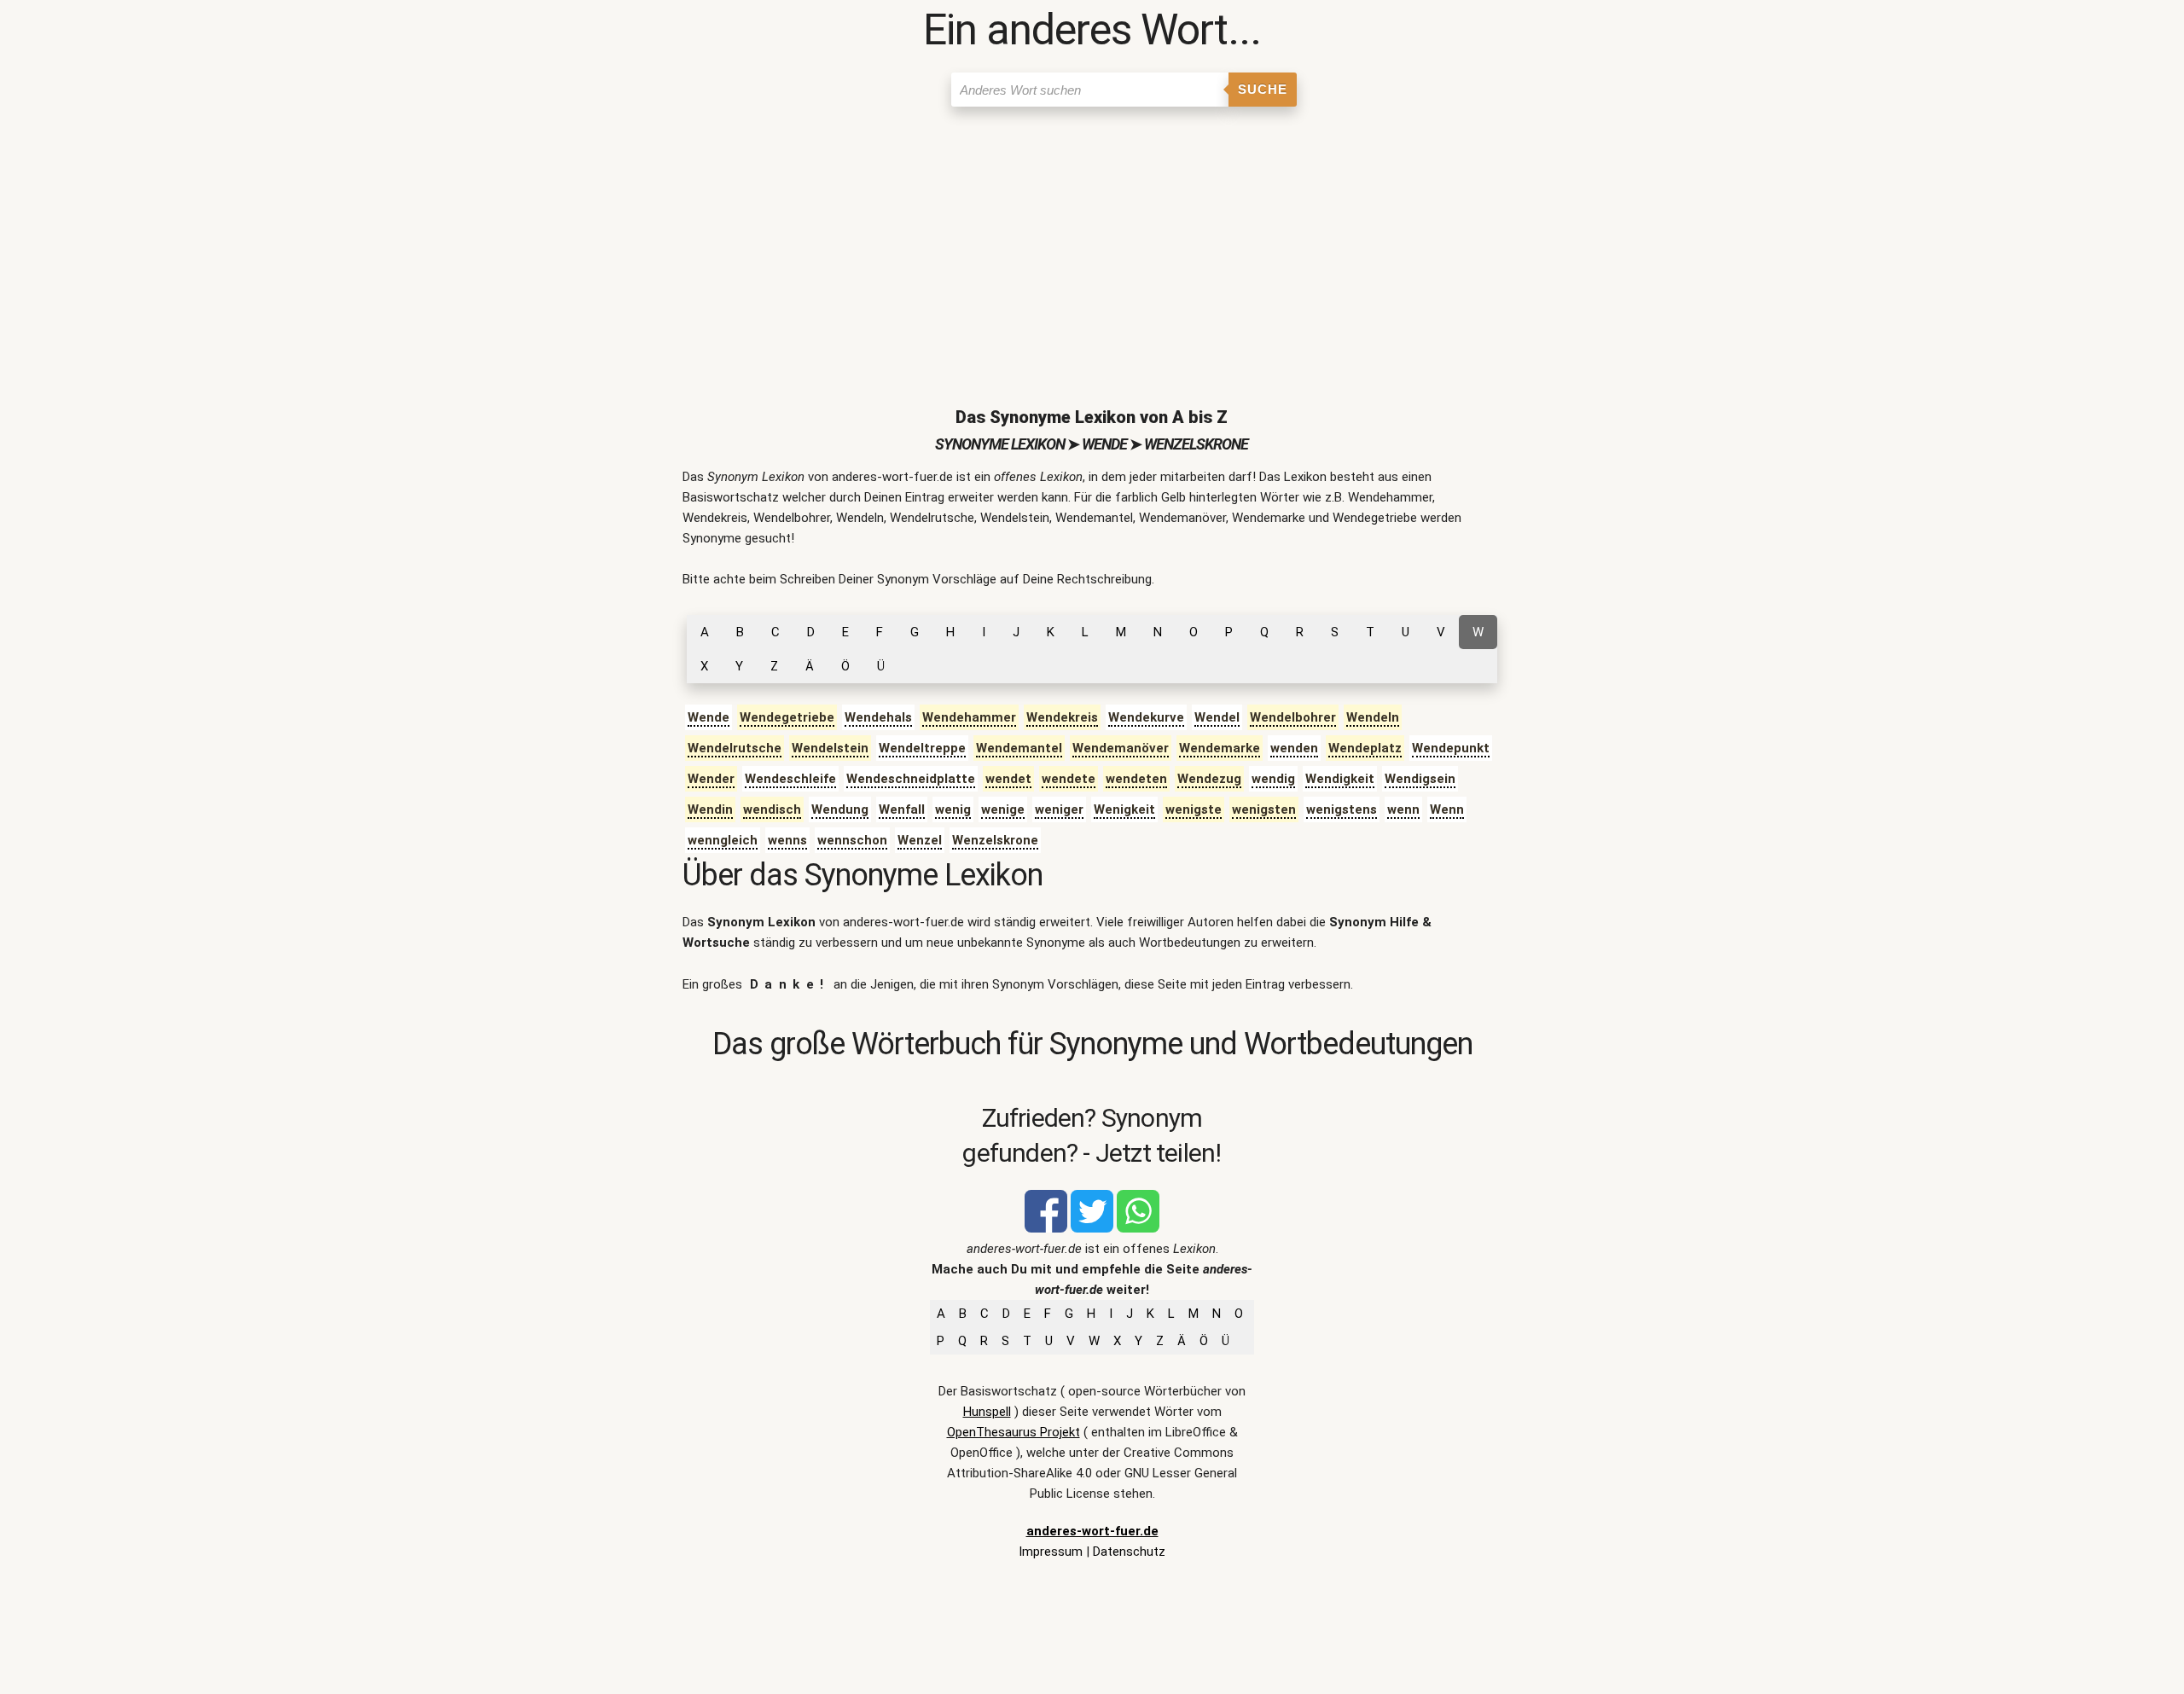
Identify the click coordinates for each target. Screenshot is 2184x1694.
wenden (1294, 748)
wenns (787, 840)
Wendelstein (830, 748)
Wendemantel (1019, 748)
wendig (1273, 779)
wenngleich (723, 840)
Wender (711, 779)
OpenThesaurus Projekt (1014, 1432)
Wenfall (902, 809)
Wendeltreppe (922, 748)
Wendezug (1209, 779)
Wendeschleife (790, 779)
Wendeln (1373, 717)
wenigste (1194, 809)
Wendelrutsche (735, 748)
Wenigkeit (1124, 809)
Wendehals (878, 717)
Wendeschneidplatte (911, 779)
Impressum (1051, 1552)
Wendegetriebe (787, 717)
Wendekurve (1146, 717)
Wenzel (920, 840)
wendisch (772, 809)
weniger (1059, 809)
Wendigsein (1420, 779)
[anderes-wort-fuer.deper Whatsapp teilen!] (1138, 1228)
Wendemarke (1220, 748)
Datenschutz (1129, 1552)
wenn (1403, 809)
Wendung (840, 809)
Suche (1263, 89)
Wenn (1447, 809)
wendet (1008, 779)
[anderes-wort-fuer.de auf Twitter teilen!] (1092, 1228)
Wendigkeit (1340, 779)
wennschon (852, 840)
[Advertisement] (1092, 243)
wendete (1069, 779)
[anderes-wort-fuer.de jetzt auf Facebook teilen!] (1046, 1228)
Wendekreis (1062, 717)
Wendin (710, 809)
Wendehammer (969, 717)
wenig (953, 809)
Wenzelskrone (995, 840)
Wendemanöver (1121, 748)
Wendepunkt (1451, 748)
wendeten (1136, 779)
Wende (709, 717)
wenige (1003, 809)
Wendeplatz (1365, 748)
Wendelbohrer (1293, 717)
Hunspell (987, 1412)
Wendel (1217, 717)
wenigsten (1264, 809)
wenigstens (1342, 809)
